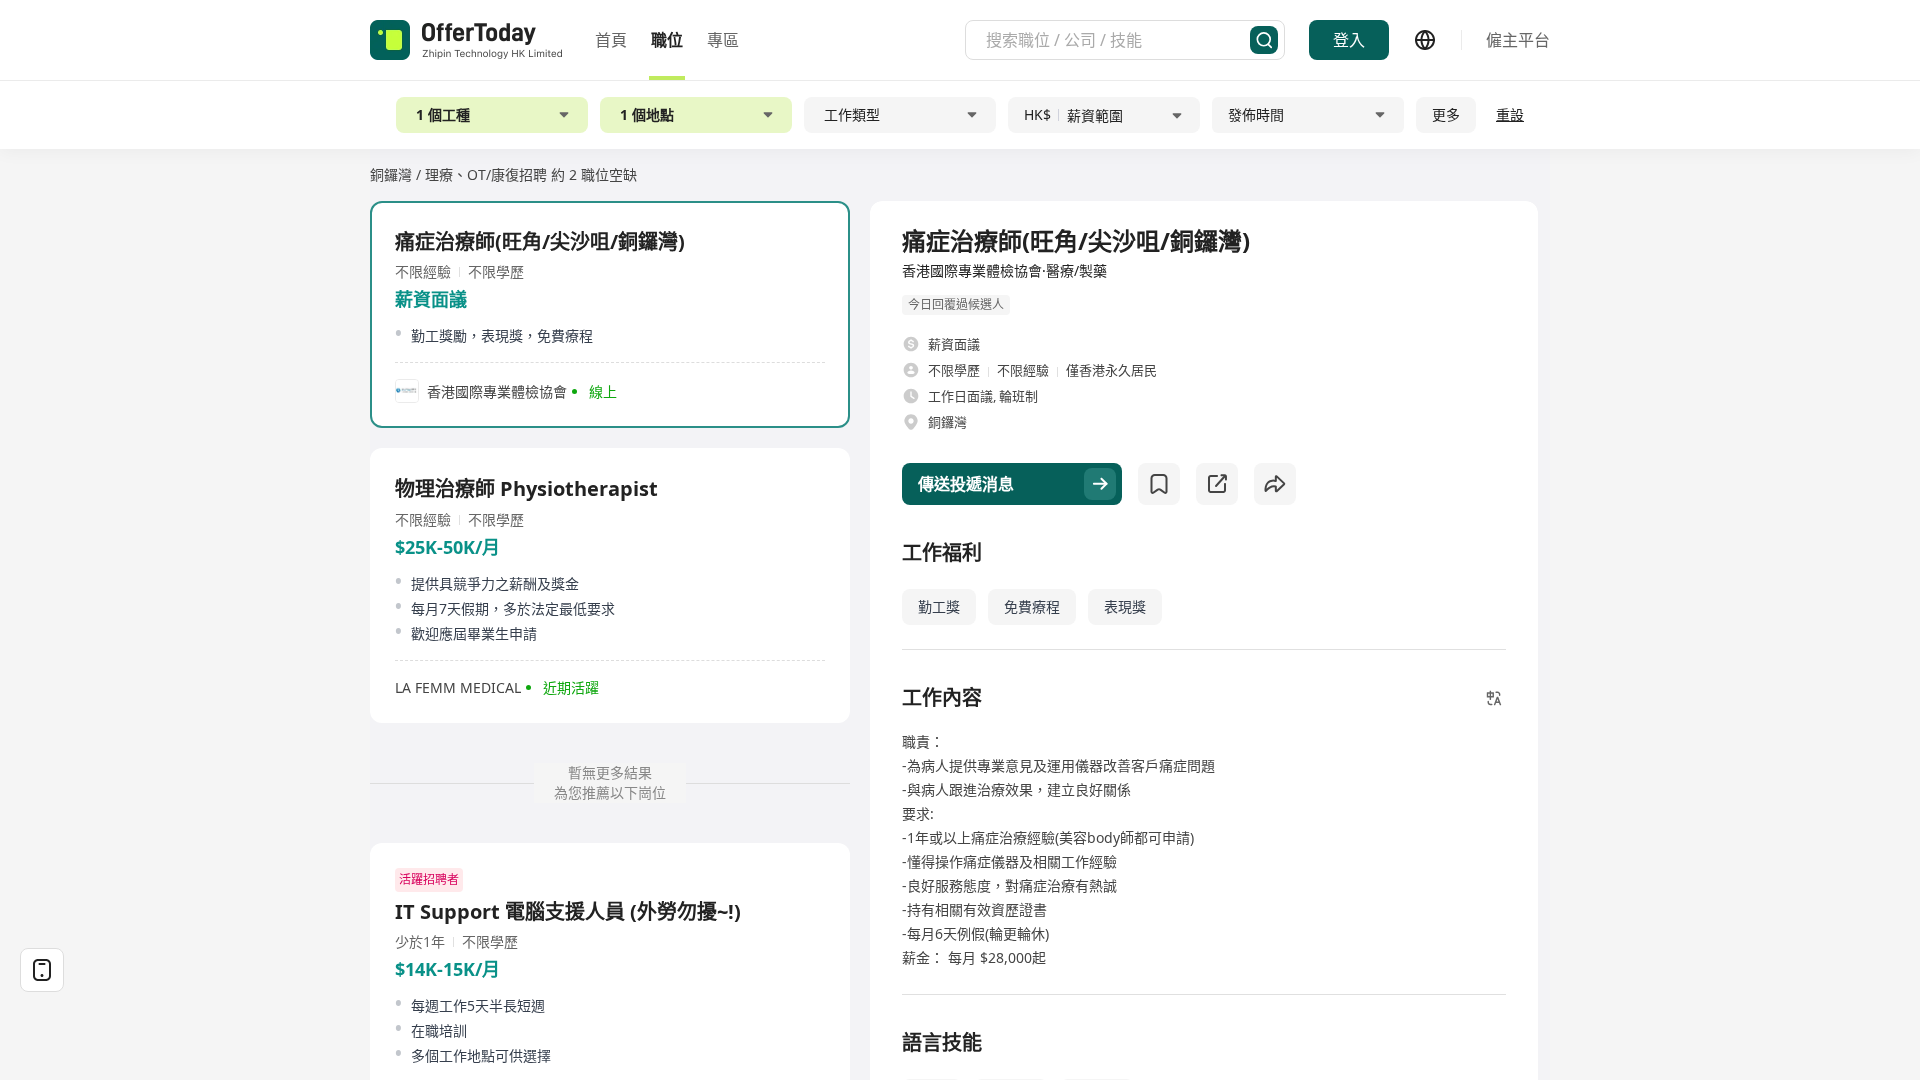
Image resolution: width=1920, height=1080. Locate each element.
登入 (1349, 40)
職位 (667, 40)
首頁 (611, 40)
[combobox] (1118, 40)
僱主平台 (1518, 40)
